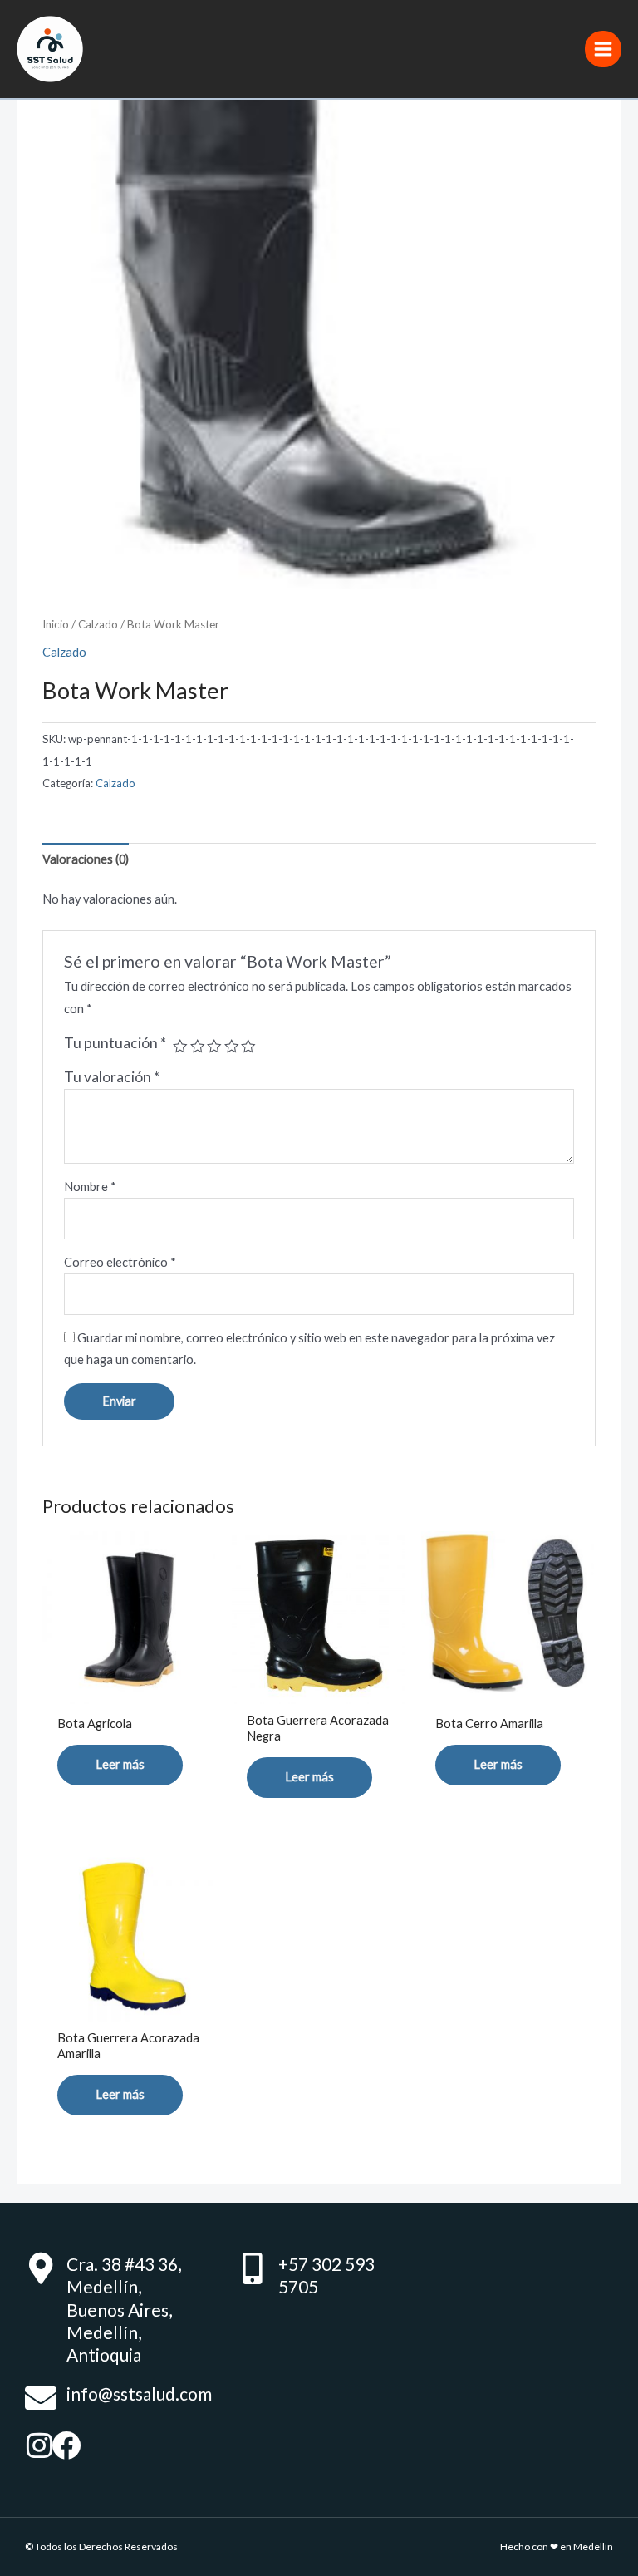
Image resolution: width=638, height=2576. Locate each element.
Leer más (120, 1764)
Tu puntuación (115, 1043)
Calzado (98, 624)
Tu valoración (112, 1077)
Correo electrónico (120, 1262)
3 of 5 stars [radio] (214, 1047)
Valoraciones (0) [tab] (86, 859)
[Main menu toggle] (603, 49)
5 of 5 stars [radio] (248, 1047)
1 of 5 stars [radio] (180, 1047)
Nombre (90, 1187)
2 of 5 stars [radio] (198, 1047)
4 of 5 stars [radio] (232, 1047)
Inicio (56, 624)
